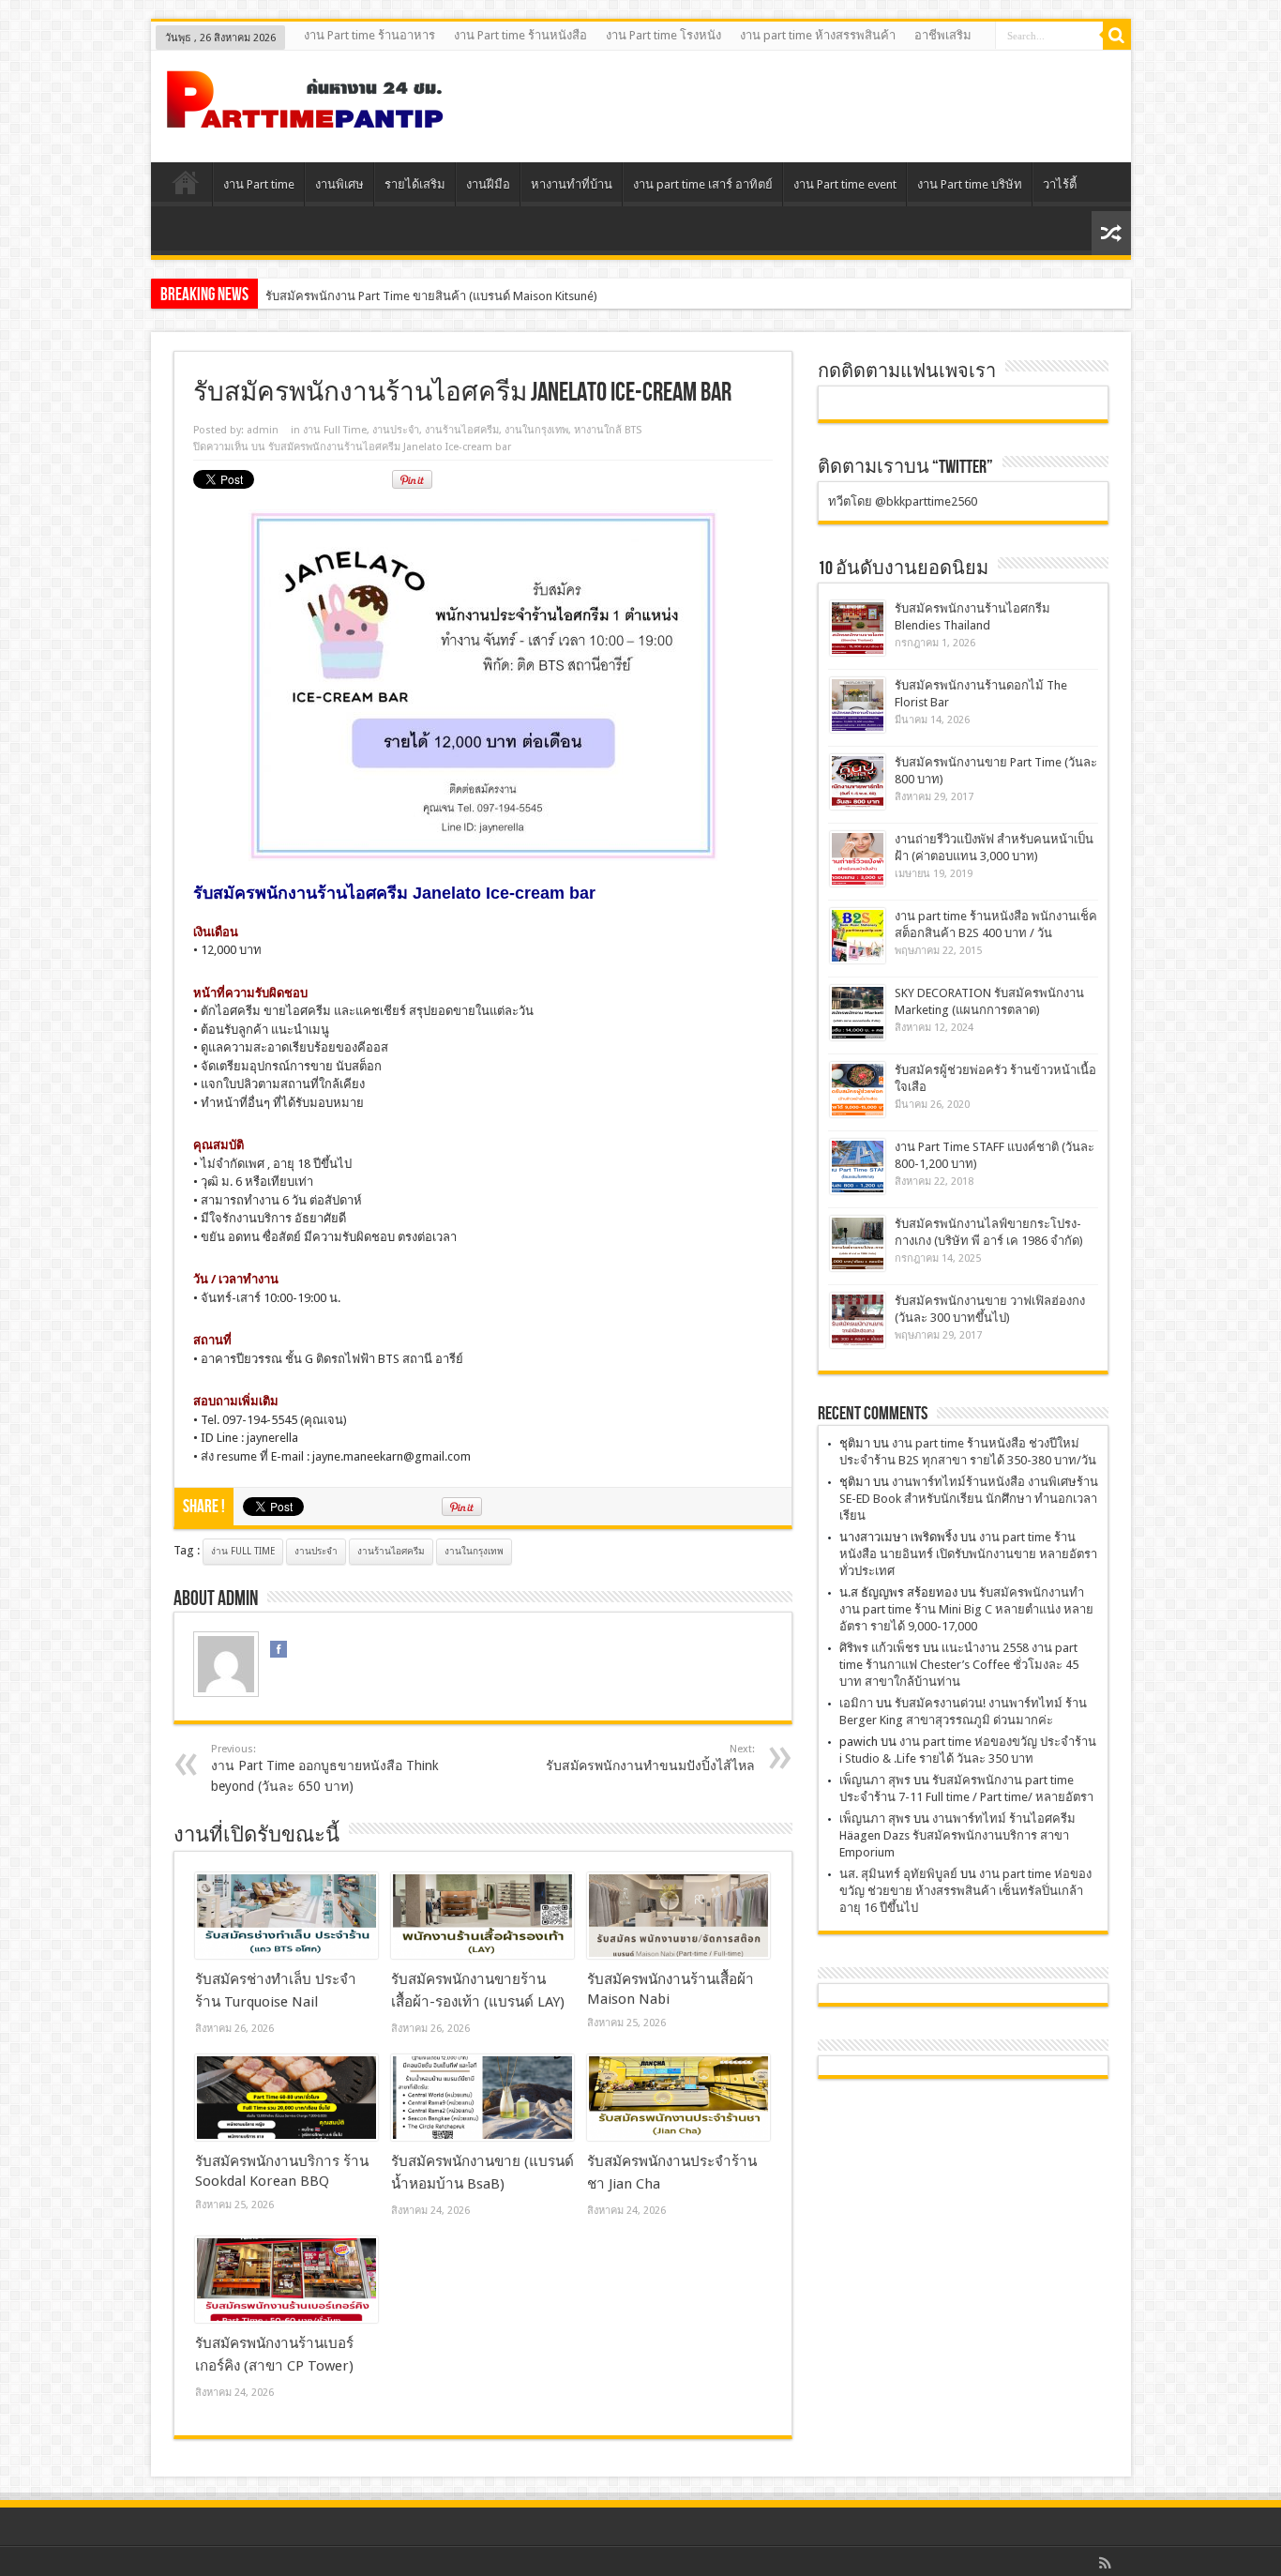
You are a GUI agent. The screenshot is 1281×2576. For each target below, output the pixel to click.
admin (263, 430)
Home (186, 187)
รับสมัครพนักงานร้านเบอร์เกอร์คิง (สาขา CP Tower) (400, 296)
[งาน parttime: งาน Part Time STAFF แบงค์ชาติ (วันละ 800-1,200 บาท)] (858, 1167)
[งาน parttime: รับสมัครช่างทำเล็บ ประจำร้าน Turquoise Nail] (286, 1916)
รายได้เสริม (415, 184)
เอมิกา (856, 1703)
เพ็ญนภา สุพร (875, 1780)
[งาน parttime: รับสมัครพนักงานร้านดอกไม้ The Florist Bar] (858, 705)
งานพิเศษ (339, 184)
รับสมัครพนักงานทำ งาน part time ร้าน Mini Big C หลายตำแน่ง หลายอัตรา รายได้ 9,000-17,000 (966, 1609)
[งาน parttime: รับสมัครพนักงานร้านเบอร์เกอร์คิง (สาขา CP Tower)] (286, 2280)
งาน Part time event (845, 184)
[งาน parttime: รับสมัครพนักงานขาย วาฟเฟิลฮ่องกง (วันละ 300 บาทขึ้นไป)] (858, 1320)
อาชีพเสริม (943, 35)
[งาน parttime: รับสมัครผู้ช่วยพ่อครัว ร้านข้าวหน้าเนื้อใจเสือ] (858, 1090)
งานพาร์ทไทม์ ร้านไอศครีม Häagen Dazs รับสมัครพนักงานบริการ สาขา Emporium (957, 1835)
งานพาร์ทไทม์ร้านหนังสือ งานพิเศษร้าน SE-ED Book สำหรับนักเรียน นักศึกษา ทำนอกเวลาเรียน (969, 1499)
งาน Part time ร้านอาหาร (369, 35)
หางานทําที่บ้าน (572, 184)
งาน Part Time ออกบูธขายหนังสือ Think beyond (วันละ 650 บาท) (325, 1768)
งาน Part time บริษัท (970, 184)
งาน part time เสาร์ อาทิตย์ (703, 184)
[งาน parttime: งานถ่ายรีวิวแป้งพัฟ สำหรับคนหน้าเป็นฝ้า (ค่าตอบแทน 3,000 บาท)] (858, 859)
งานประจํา (396, 430)
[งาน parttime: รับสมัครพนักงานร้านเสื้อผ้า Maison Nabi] (678, 1916)
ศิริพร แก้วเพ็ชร (880, 1648)
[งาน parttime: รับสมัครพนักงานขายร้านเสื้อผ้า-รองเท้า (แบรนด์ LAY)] (482, 1916)
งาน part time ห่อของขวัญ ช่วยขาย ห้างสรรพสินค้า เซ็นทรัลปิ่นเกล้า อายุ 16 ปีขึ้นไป (965, 1891)
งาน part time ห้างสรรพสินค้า (818, 35)
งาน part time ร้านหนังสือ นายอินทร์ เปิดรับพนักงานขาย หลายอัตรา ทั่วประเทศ (968, 1554)
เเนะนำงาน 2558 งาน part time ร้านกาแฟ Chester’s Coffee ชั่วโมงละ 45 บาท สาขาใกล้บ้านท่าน (959, 1665)
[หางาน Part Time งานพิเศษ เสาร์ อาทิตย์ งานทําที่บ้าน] (306, 115)
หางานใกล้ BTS (608, 430)
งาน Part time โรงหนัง (663, 35)
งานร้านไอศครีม (462, 430)
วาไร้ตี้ (1060, 184)
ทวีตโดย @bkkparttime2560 (903, 501)
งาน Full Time (335, 430)
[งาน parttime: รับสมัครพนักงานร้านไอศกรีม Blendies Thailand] (858, 628)
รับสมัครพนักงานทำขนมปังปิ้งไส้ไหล (650, 1758)
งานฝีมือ (488, 184)
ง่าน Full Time (243, 1551)
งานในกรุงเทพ (536, 430)
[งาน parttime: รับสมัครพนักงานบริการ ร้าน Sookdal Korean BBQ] (286, 2098)
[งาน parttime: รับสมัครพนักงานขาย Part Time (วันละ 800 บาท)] (858, 782)
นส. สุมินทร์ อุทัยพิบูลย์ (898, 1874)
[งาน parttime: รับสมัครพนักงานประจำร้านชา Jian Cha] (678, 2098)
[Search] (1117, 36)
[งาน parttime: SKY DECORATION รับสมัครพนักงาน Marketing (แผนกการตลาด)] (858, 1013)
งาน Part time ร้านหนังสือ (520, 35)
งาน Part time (259, 184)
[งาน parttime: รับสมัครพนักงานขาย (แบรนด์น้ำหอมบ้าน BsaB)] (482, 2098)
